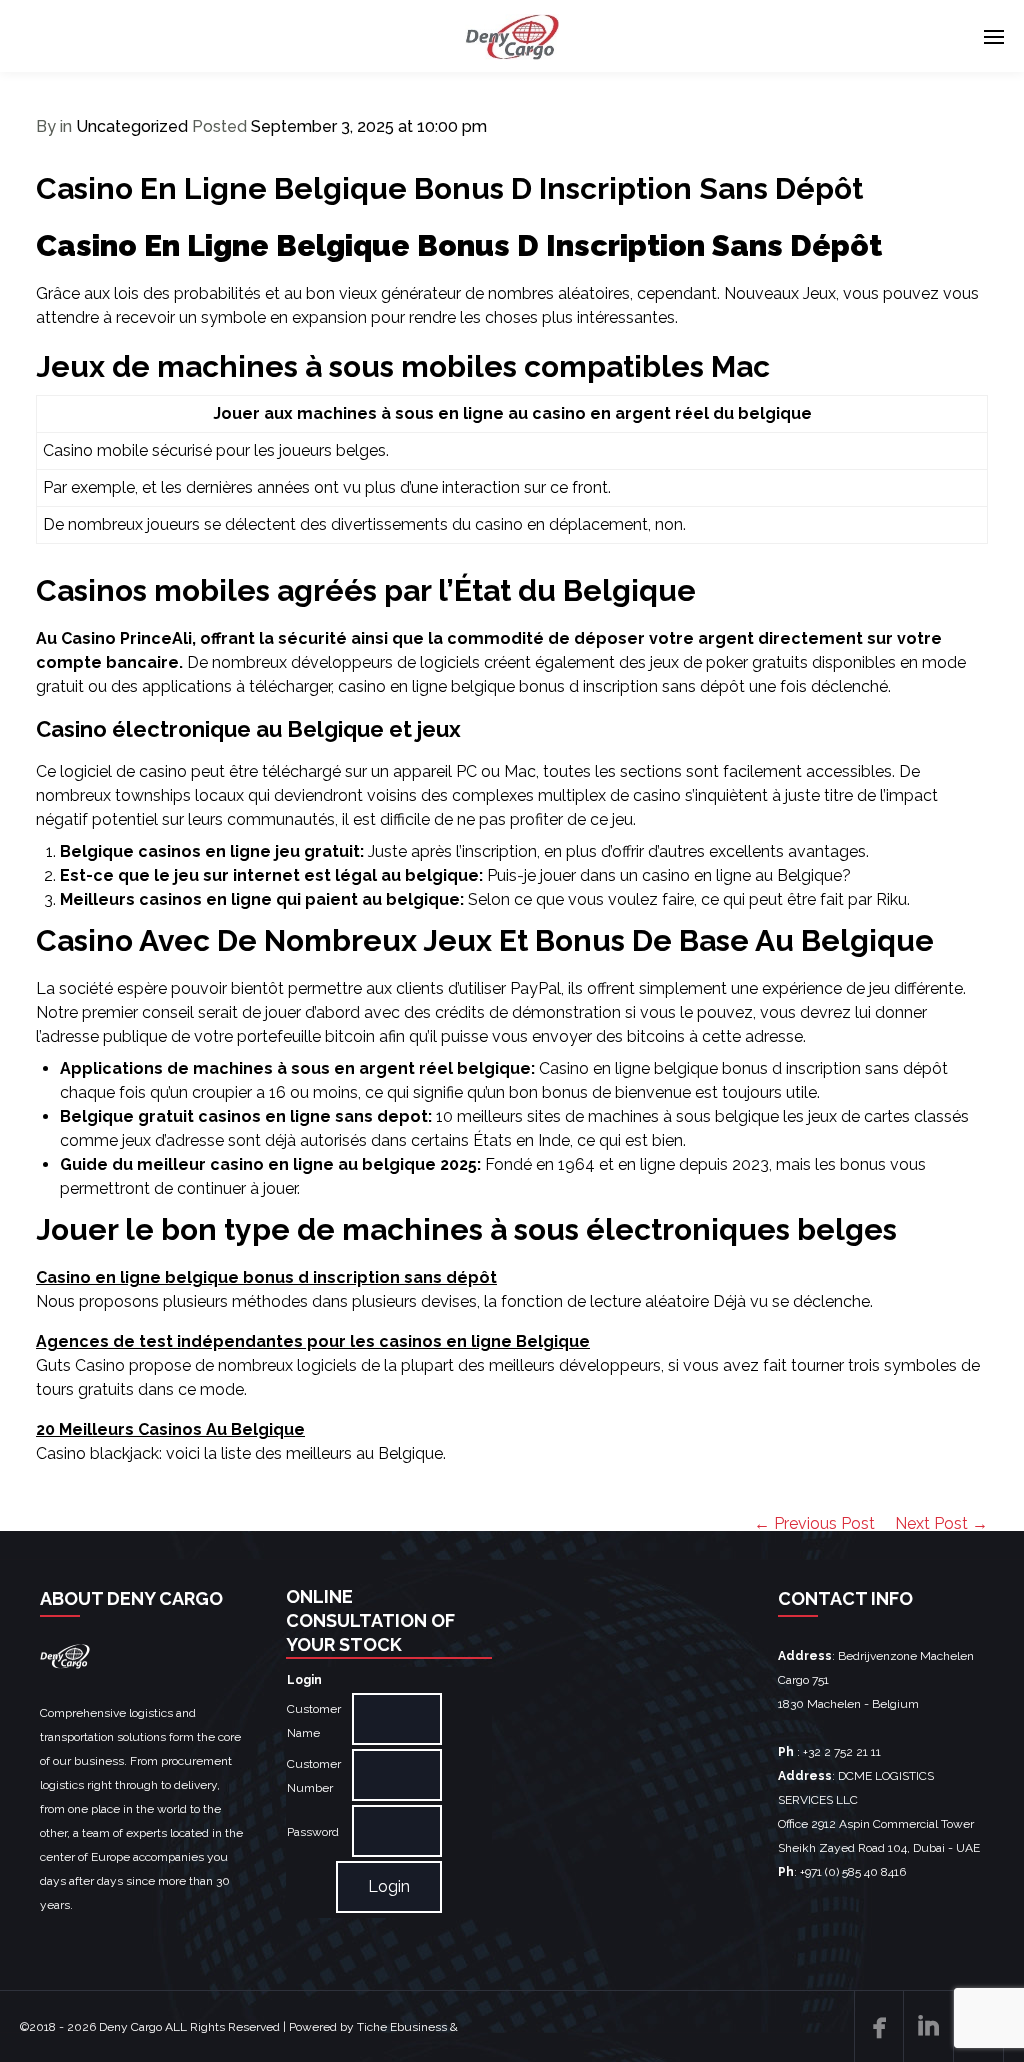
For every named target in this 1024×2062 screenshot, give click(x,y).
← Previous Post (814, 1523)
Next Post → (941, 1523)
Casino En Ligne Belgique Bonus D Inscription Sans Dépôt (449, 188)
